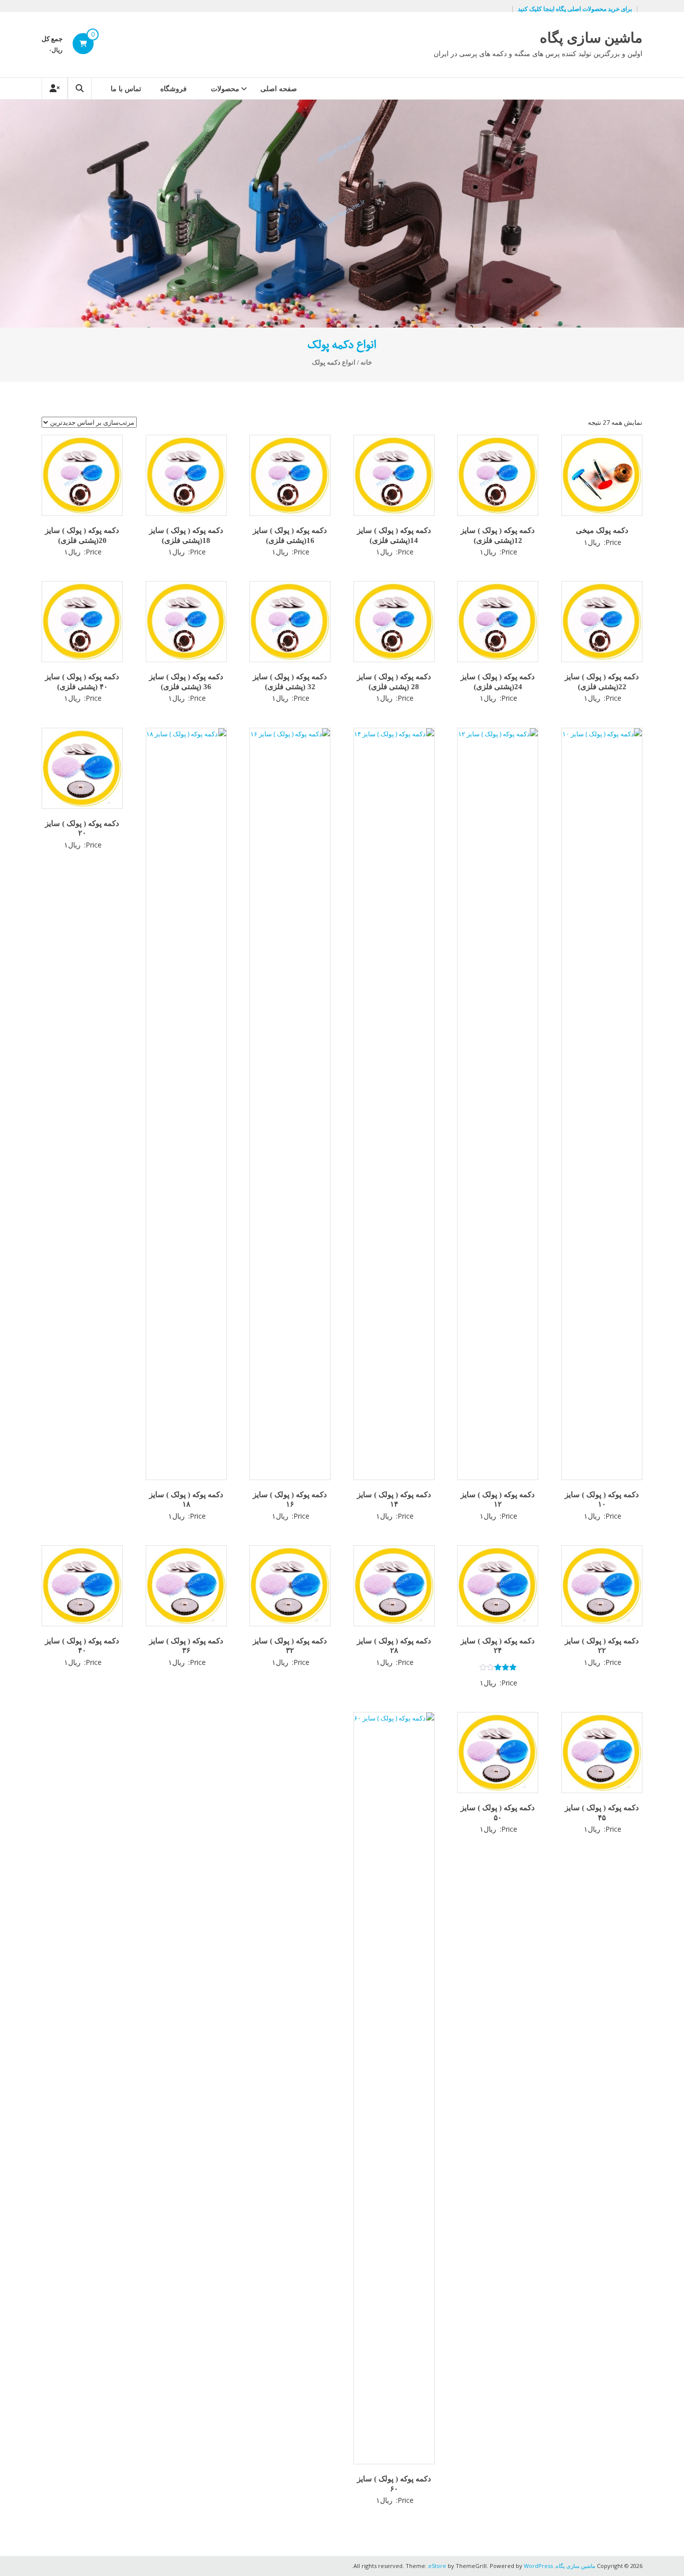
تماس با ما (126, 88)
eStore (437, 2566)
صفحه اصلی (279, 88)
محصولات (225, 88)
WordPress (538, 2566)
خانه (366, 363)
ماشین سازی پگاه (591, 38)
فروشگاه (174, 88)
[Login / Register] (55, 88)
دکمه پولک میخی (602, 530)
